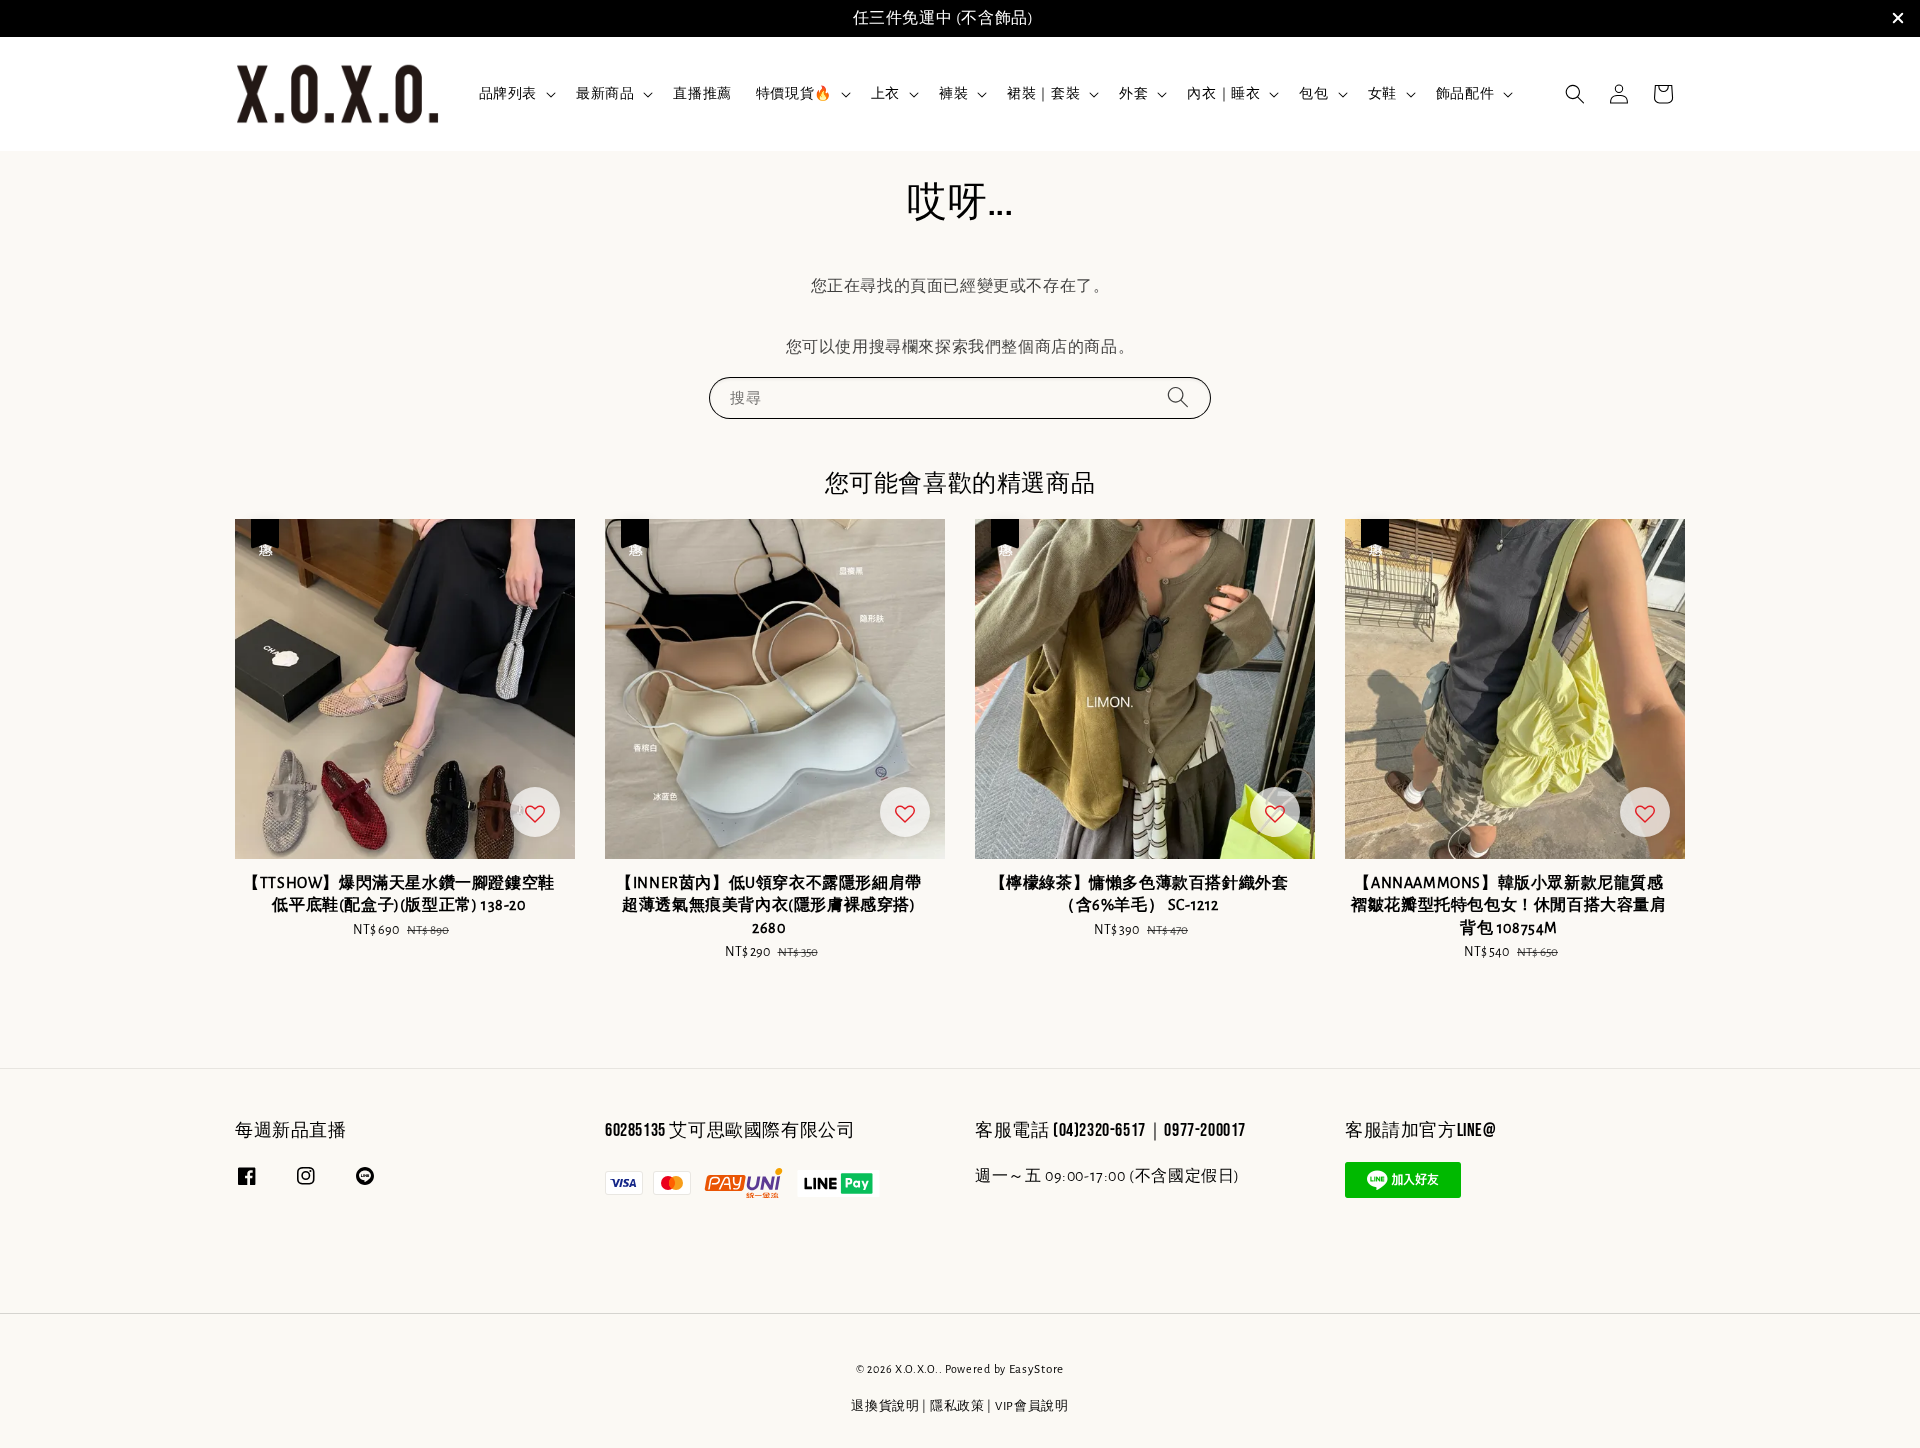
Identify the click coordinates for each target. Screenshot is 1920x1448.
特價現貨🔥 (794, 94)
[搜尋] (1178, 397)
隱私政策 (957, 1406)
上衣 (885, 94)
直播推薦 (702, 94)
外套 (1133, 94)
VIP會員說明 (1032, 1406)
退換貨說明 (885, 1406)
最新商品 (605, 94)
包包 (1313, 94)
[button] (1575, 94)
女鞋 (1382, 94)
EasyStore (1036, 1369)
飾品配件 (1465, 94)
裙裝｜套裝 (1043, 94)
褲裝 (953, 94)
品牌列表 (508, 94)
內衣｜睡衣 (1223, 94)
